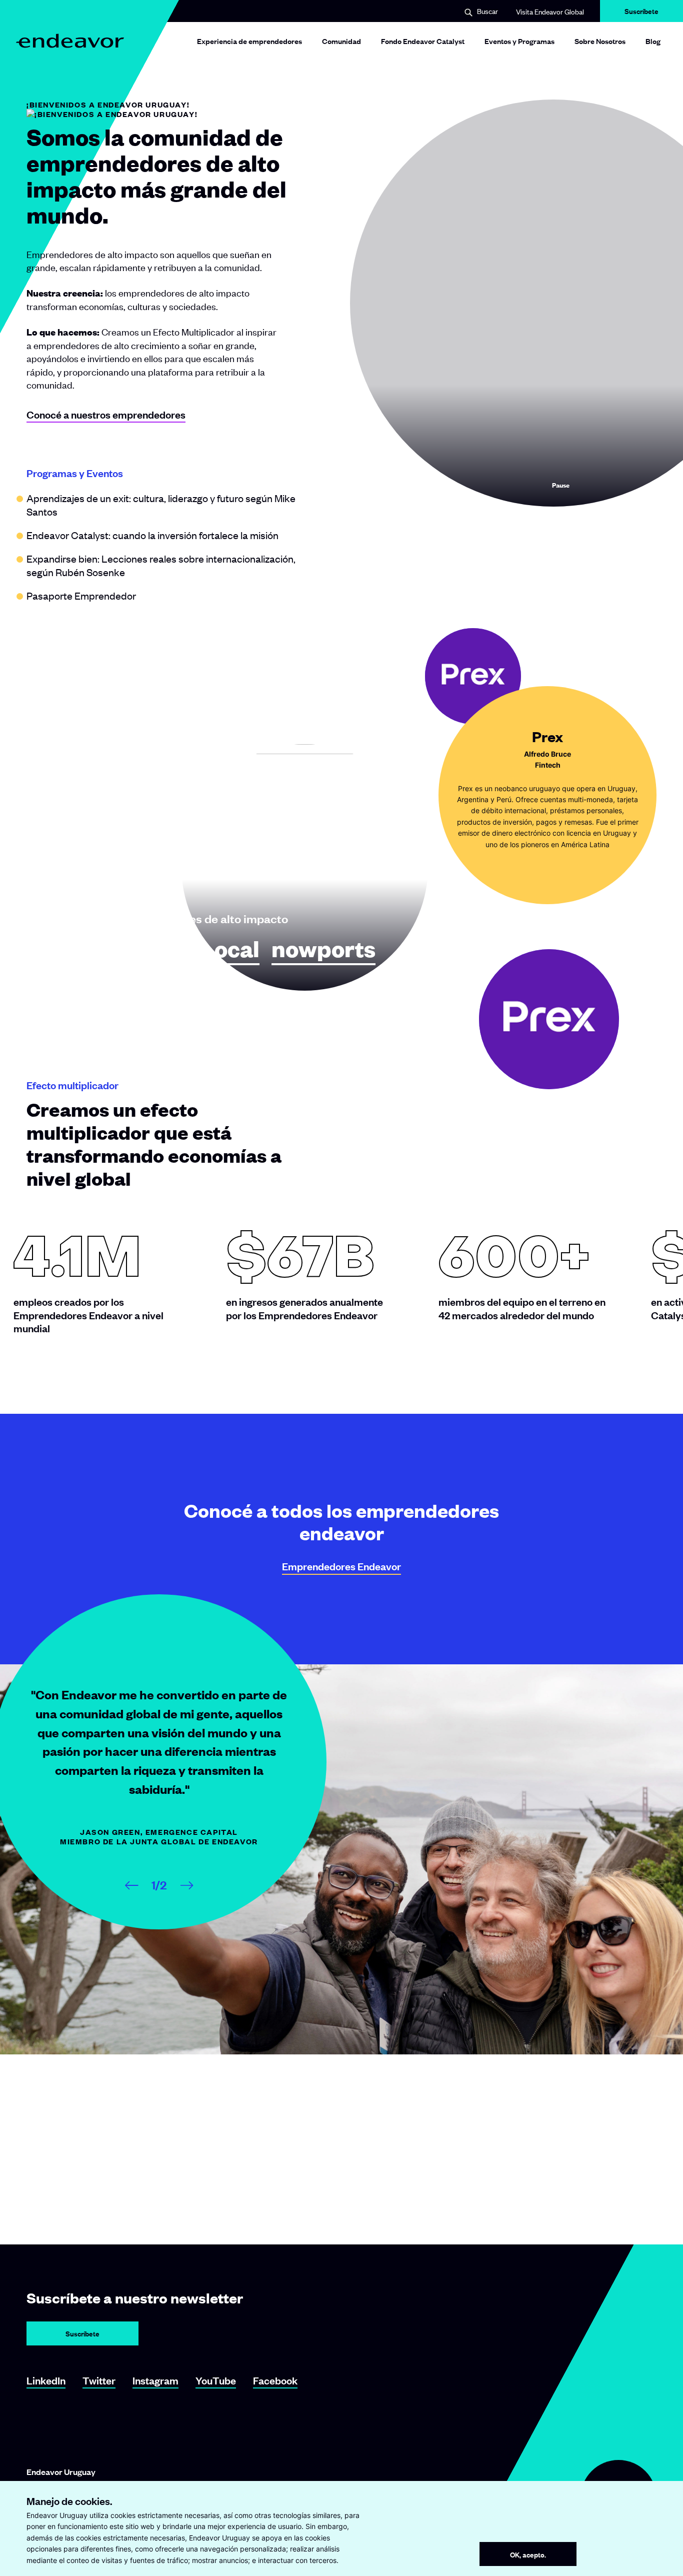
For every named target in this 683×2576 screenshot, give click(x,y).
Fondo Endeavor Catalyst (423, 41)
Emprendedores (341, 1566)
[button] (481, 12)
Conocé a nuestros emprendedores (106, 414)
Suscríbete (641, 14)
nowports (323, 949)
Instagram (155, 2380)
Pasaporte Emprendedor (81, 595)
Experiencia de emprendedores (249, 41)
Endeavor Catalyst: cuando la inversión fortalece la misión (152, 535)
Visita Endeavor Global (550, 11)
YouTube (216, 2380)
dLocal (223, 949)
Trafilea (131, 949)
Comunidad (341, 41)
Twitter (99, 2380)
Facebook (275, 2380)
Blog (653, 41)
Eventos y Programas (519, 41)
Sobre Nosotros (600, 41)
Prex (52, 949)
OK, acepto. (528, 2554)
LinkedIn (46, 2380)
